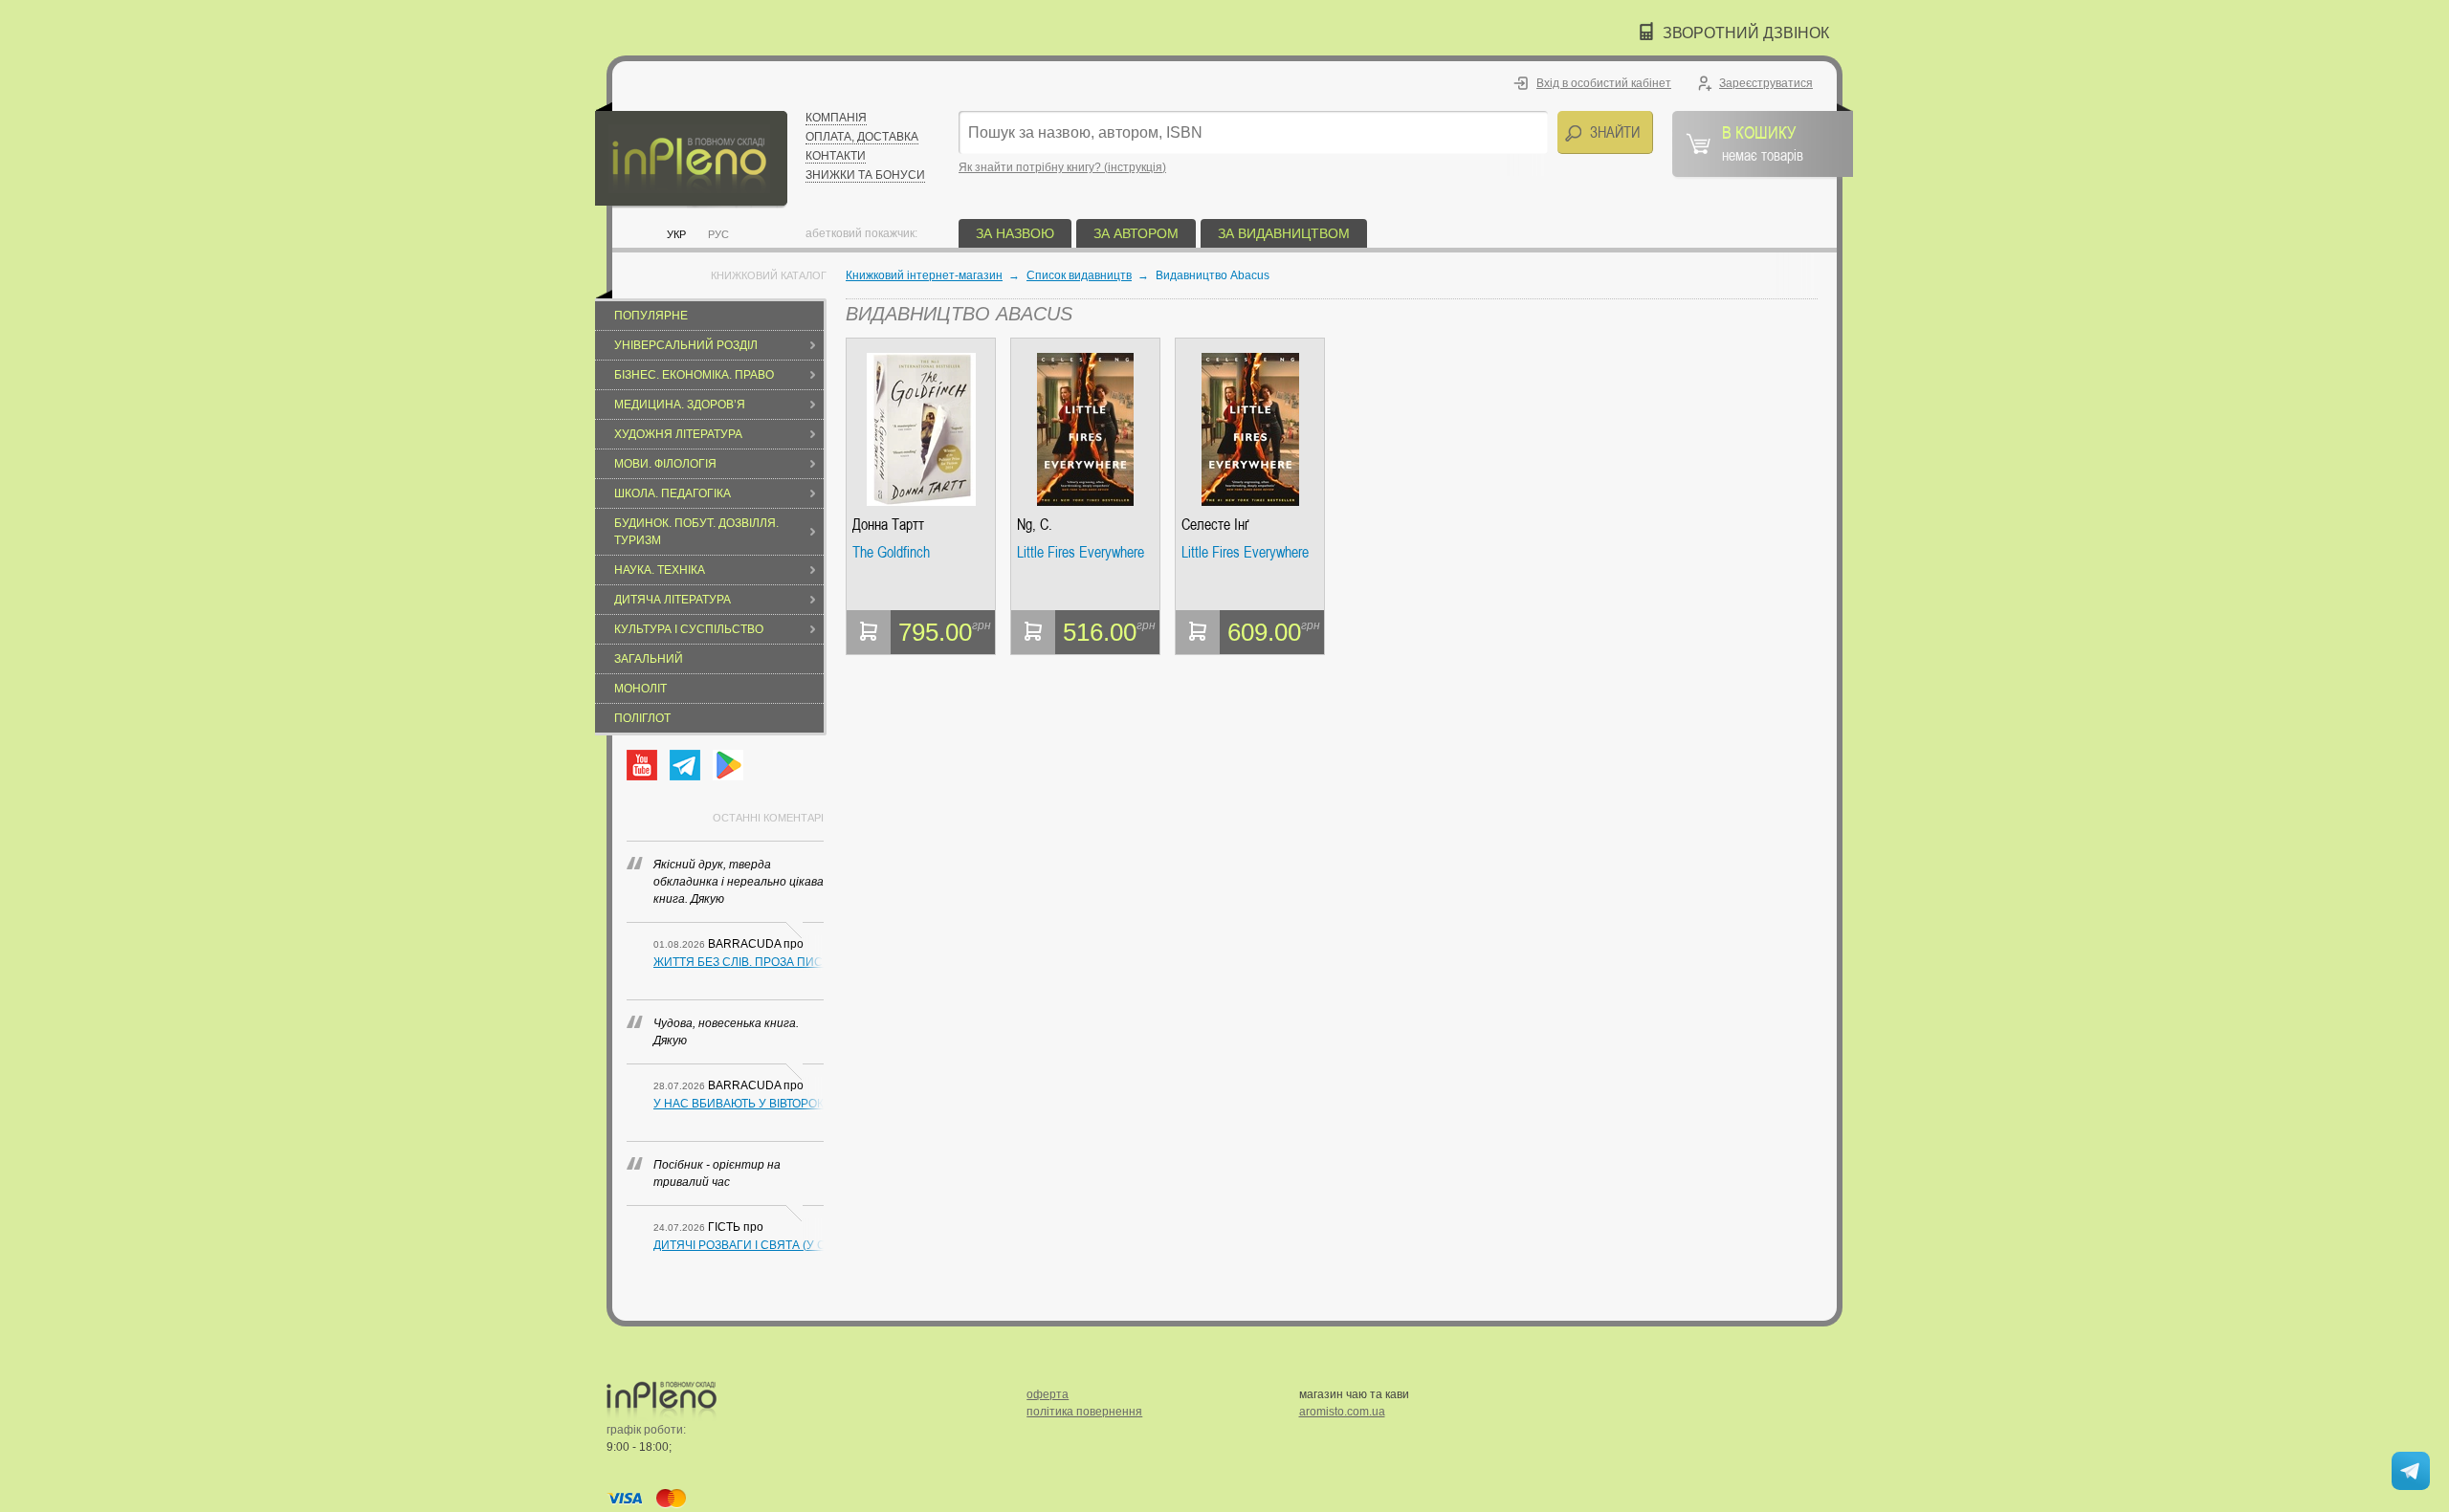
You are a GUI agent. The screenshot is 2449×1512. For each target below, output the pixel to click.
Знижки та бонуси (865, 175)
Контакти (836, 156)
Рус (718, 234)
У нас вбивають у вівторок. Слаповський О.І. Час (739, 1104)
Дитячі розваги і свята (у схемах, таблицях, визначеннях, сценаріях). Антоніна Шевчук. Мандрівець (739, 1245)
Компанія (836, 118)
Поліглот (642, 718)
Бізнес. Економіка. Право (694, 375)
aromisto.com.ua (1342, 1412)
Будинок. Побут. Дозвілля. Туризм (696, 532)
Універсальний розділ (686, 345)
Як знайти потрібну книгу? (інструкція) (1062, 167)
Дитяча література (673, 600)
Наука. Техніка (660, 570)
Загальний (649, 659)
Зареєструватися (1766, 83)
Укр (676, 234)
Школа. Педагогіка (673, 493)
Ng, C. (1035, 525)
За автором (1136, 233)
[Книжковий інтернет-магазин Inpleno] (691, 155)
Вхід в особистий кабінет (1604, 83)
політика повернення (1084, 1412)
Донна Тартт (888, 525)
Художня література (678, 434)
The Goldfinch (891, 553)
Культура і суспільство (689, 629)
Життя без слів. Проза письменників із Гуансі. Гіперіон (739, 962)
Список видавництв (1079, 275)
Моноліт (640, 689)
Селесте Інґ (1215, 525)
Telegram (685, 765)
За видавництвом (1284, 233)
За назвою (1015, 233)
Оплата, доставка (862, 137)
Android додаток (728, 765)
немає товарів (1763, 142)
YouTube (642, 765)
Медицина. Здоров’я (680, 405)
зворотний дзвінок (1746, 33)
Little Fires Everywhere (1081, 553)
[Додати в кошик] (869, 632)
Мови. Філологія (665, 464)
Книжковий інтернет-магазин (924, 275)
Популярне (651, 316)
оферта (1048, 1394)
